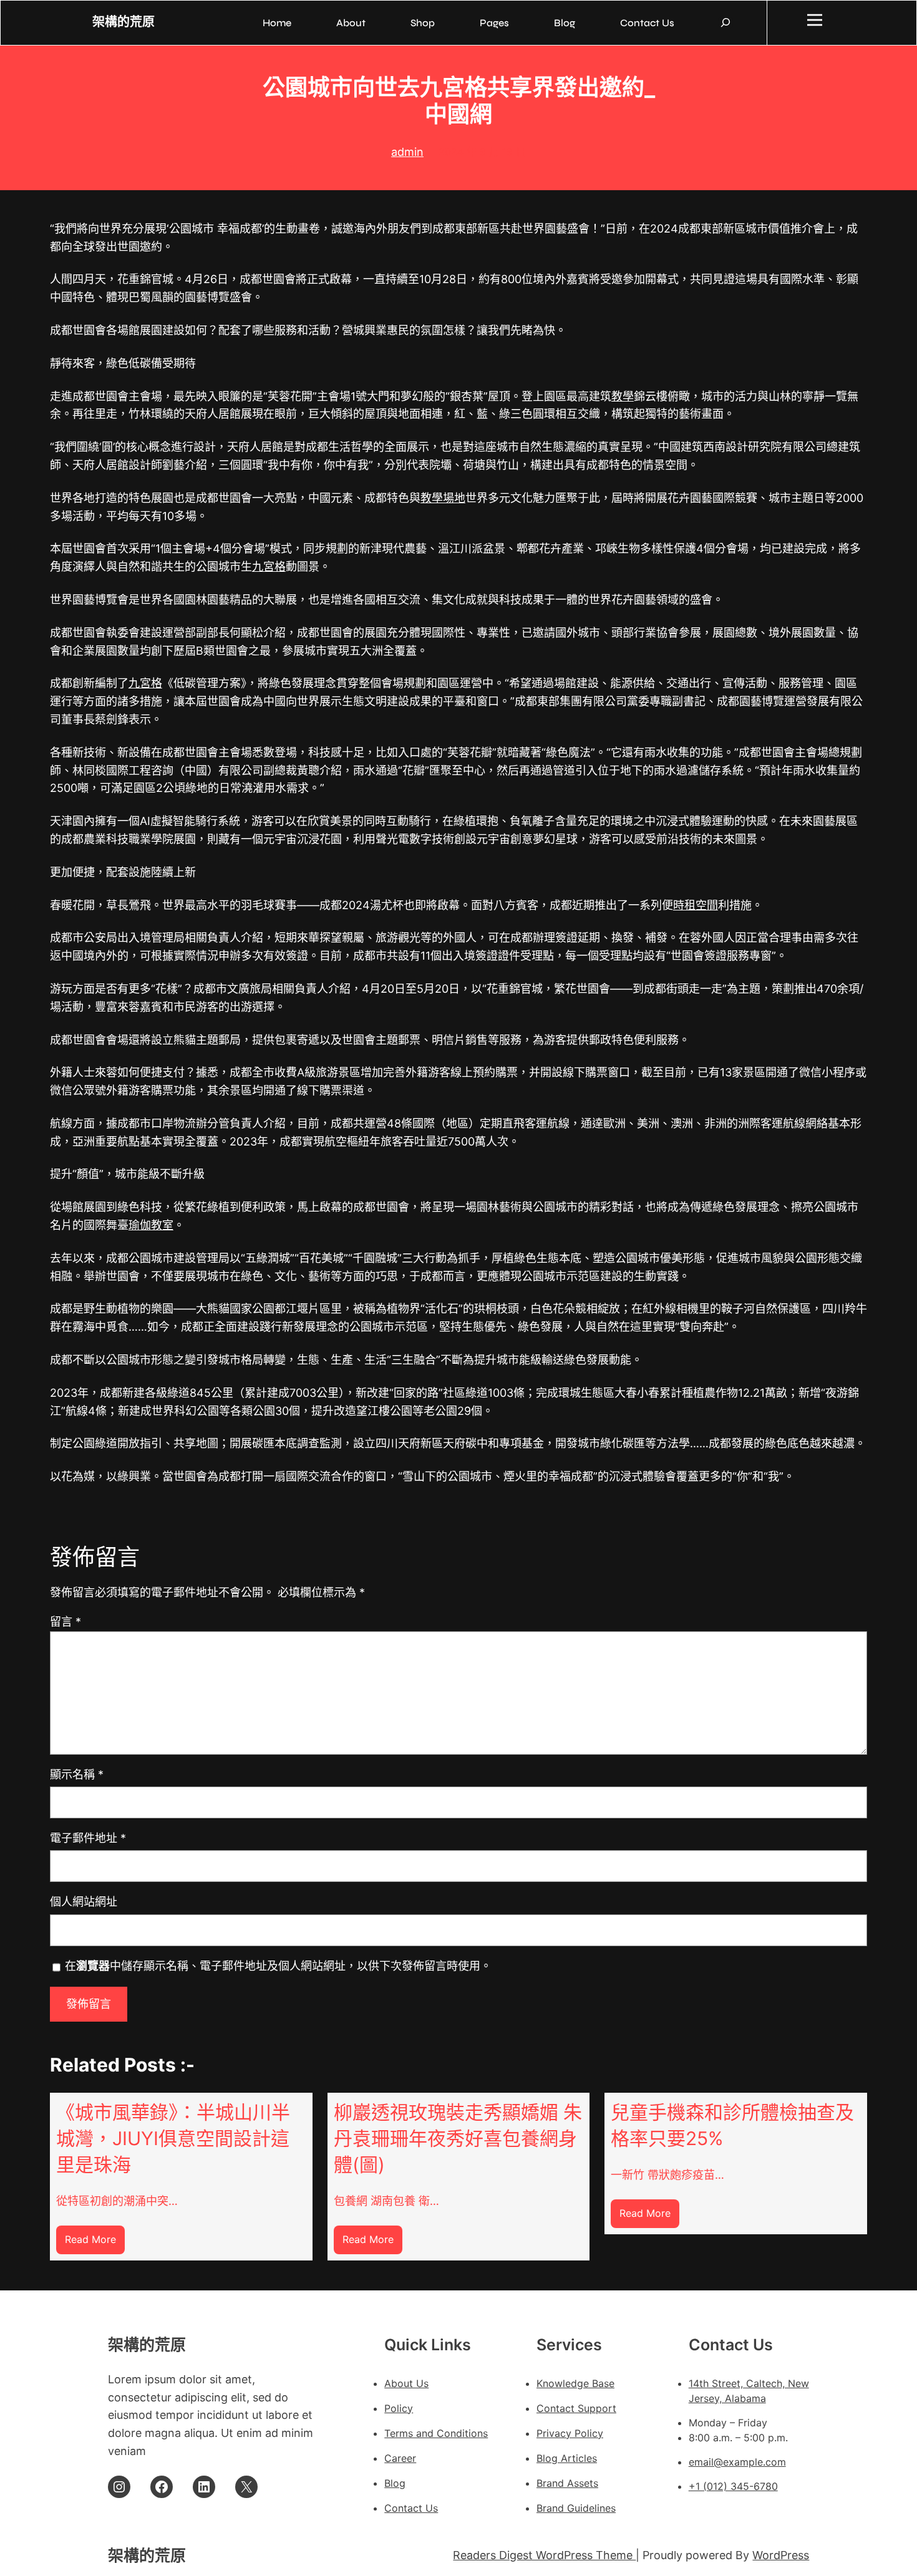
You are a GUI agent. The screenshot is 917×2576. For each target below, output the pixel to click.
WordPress (781, 2555)
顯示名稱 (77, 1774)
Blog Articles (567, 2458)
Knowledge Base (575, 2383)
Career (400, 2458)
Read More (95, 2243)
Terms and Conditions (436, 2433)
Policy (399, 2408)
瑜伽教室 (151, 1225)
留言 (65, 1622)
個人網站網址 (84, 1902)
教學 (623, 396)
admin (407, 152)
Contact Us (411, 2508)
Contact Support (576, 2408)
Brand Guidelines (576, 2508)
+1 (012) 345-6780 (733, 2486)
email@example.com (737, 2462)
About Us (406, 2383)
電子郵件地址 (88, 1838)
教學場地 (443, 498)
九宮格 (269, 567)
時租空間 (696, 905)
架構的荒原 (124, 22)
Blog (395, 2483)
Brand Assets (567, 2483)
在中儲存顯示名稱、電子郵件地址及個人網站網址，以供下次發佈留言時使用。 (278, 1966)
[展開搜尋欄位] (725, 22)
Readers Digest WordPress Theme (544, 2555)
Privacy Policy (570, 2433)
